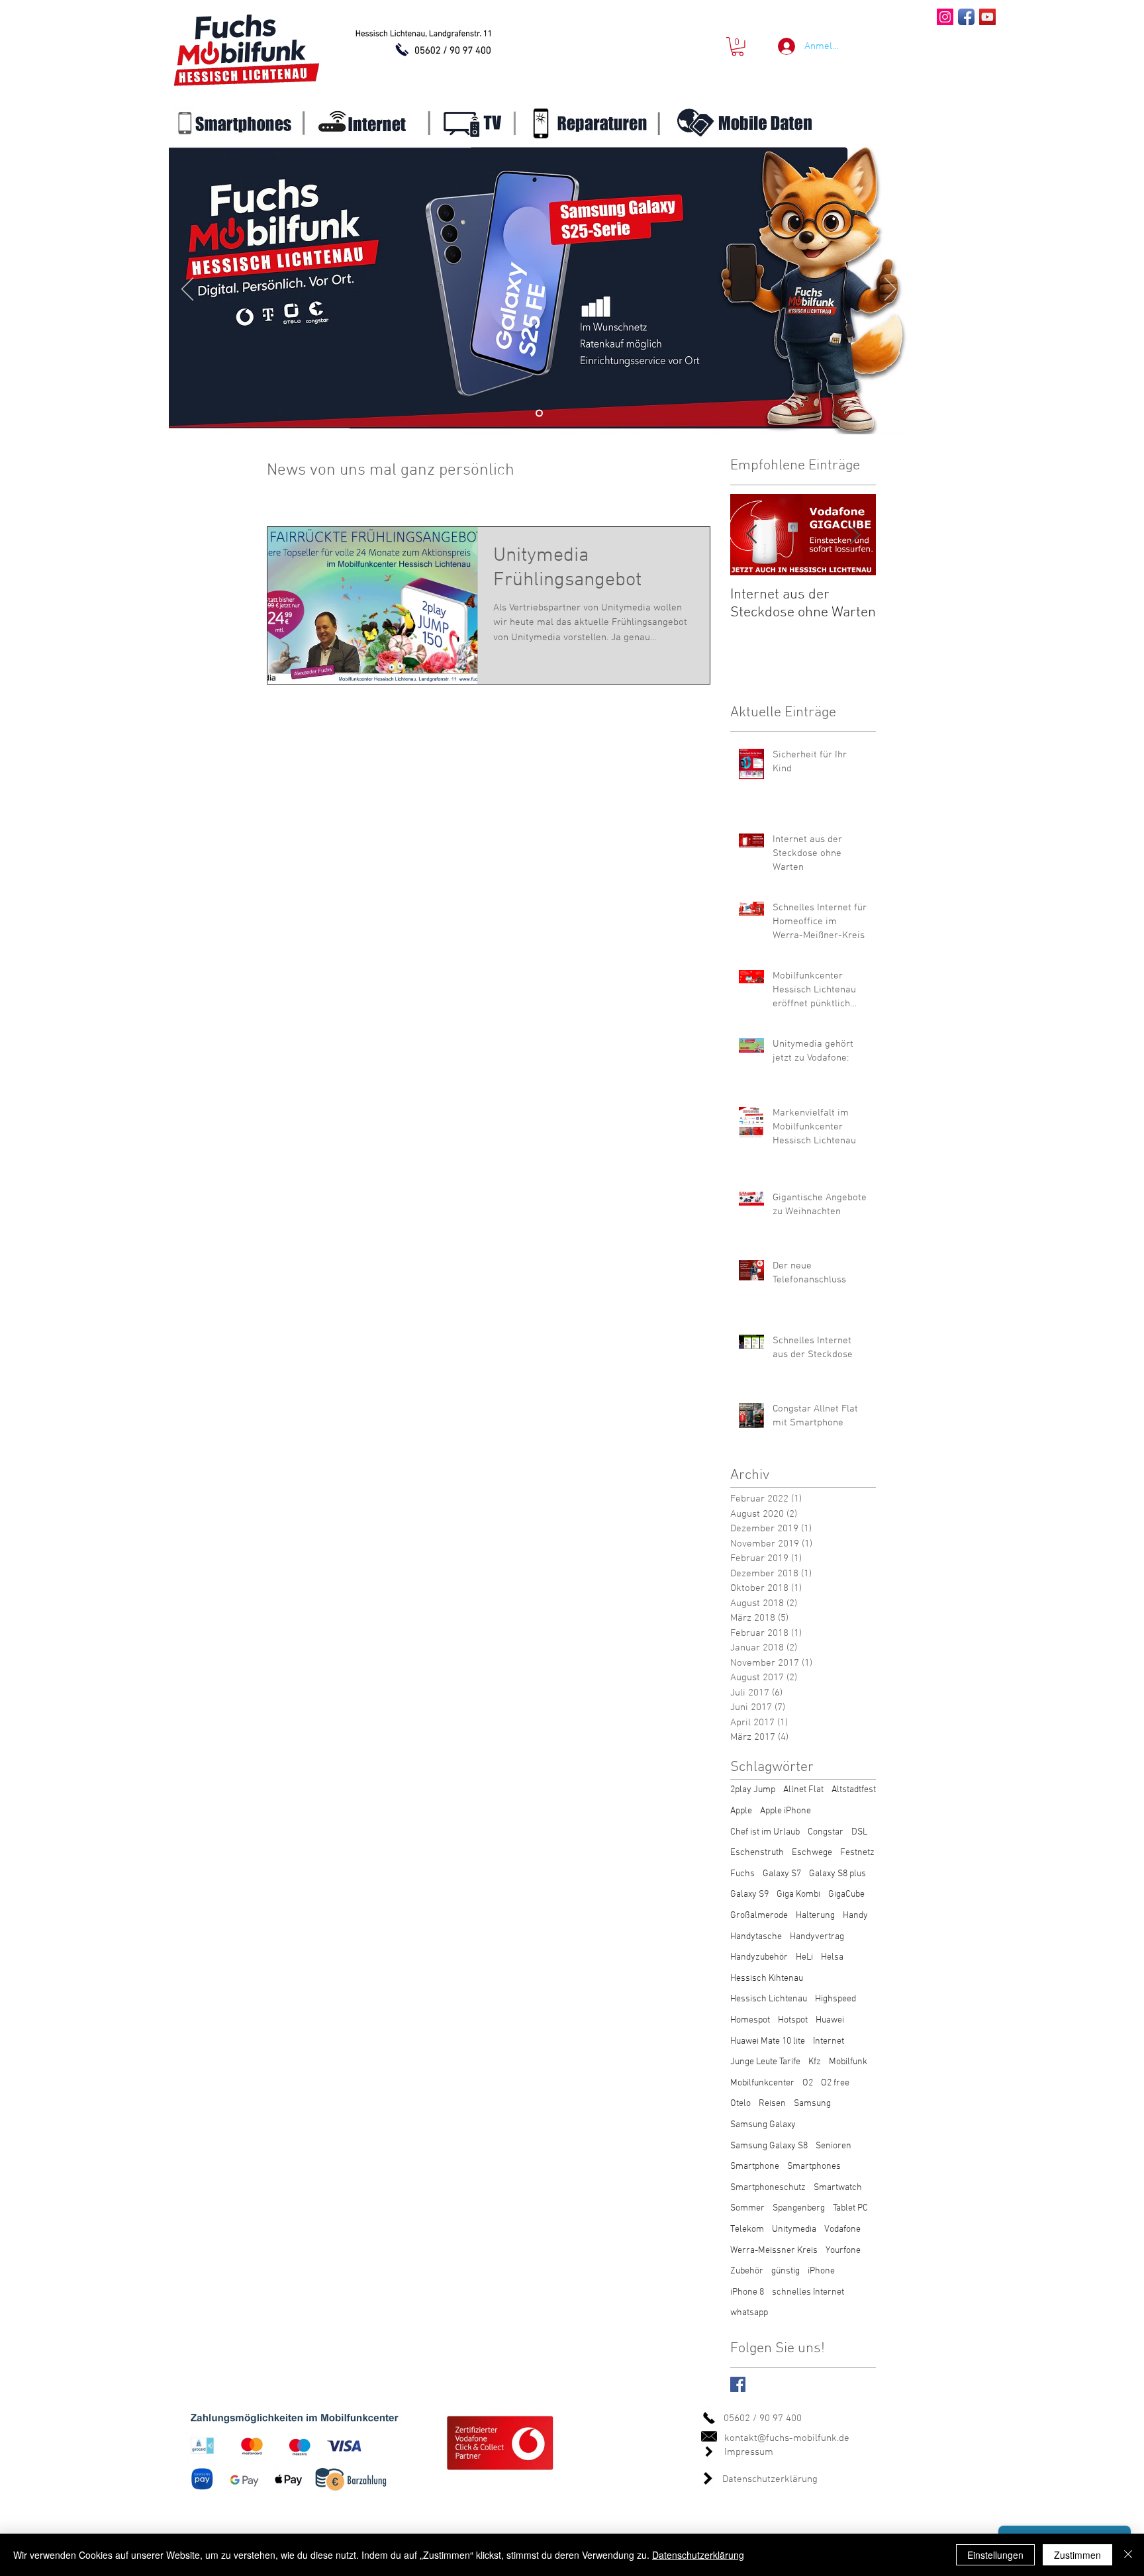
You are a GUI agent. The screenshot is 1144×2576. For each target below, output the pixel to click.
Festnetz (857, 1853)
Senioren (834, 2146)
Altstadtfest (854, 1790)
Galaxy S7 (782, 1874)
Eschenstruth (757, 1853)
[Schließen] (1128, 2555)
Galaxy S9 (749, 1894)
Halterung (815, 1916)
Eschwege (812, 1853)
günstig (786, 2271)
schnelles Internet (808, 2292)
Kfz (815, 2062)
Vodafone (842, 2229)
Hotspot (793, 2020)
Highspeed (835, 1999)
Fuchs (742, 1874)
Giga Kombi (798, 1894)
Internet (829, 2041)
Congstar (826, 1832)
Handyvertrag (817, 1937)
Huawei (830, 2020)
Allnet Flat (803, 1790)
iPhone (821, 2271)
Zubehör (747, 2271)
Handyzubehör (759, 1957)
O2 (808, 2083)
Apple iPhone (786, 1811)
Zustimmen (1077, 2555)
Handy (855, 1916)
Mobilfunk (848, 2062)
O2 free (835, 2083)
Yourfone (843, 2251)
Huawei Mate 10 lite (768, 2041)
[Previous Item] (751, 535)
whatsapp (749, 2313)
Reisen (772, 2104)
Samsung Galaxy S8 (769, 2146)
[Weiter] (890, 290)
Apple (741, 1811)
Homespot (750, 2020)
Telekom (747, 2229)
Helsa (832, 1957)
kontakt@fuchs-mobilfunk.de (787, 2438)
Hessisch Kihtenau (767, 1979)
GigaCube (846, 1894)
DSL (859, 1832)
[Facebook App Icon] (966, 17)
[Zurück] (187, 290)
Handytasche (756, 1937)
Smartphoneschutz (768, 2188)
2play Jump (753, 1790)
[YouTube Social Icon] (987, 17)
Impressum (749, 2452)
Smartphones (814, 2167)
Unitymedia (794, 2229)
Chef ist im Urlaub (765, 1832)
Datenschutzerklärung (770, 2479)
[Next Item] (855, 535)
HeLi (804, 1957)
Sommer (747, 2208)
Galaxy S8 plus (837, 1874)
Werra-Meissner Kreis (774, 2251)
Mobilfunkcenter (762, 2083)
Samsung (812, 2104)
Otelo (740, 2104)
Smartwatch (838, 2188)
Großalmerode (759, 1916)
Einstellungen (995, 2555)
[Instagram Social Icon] (945, 17)
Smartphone (755, 2167)
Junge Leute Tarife (765, 2062)
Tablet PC (850, 2208)
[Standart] (539, 413)
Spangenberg (799, 2208)
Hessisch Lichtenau (769, 1999)
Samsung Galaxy (763, 2125)
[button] (738, 47)
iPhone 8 (747, 2292)
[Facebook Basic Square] (738, 2384)
